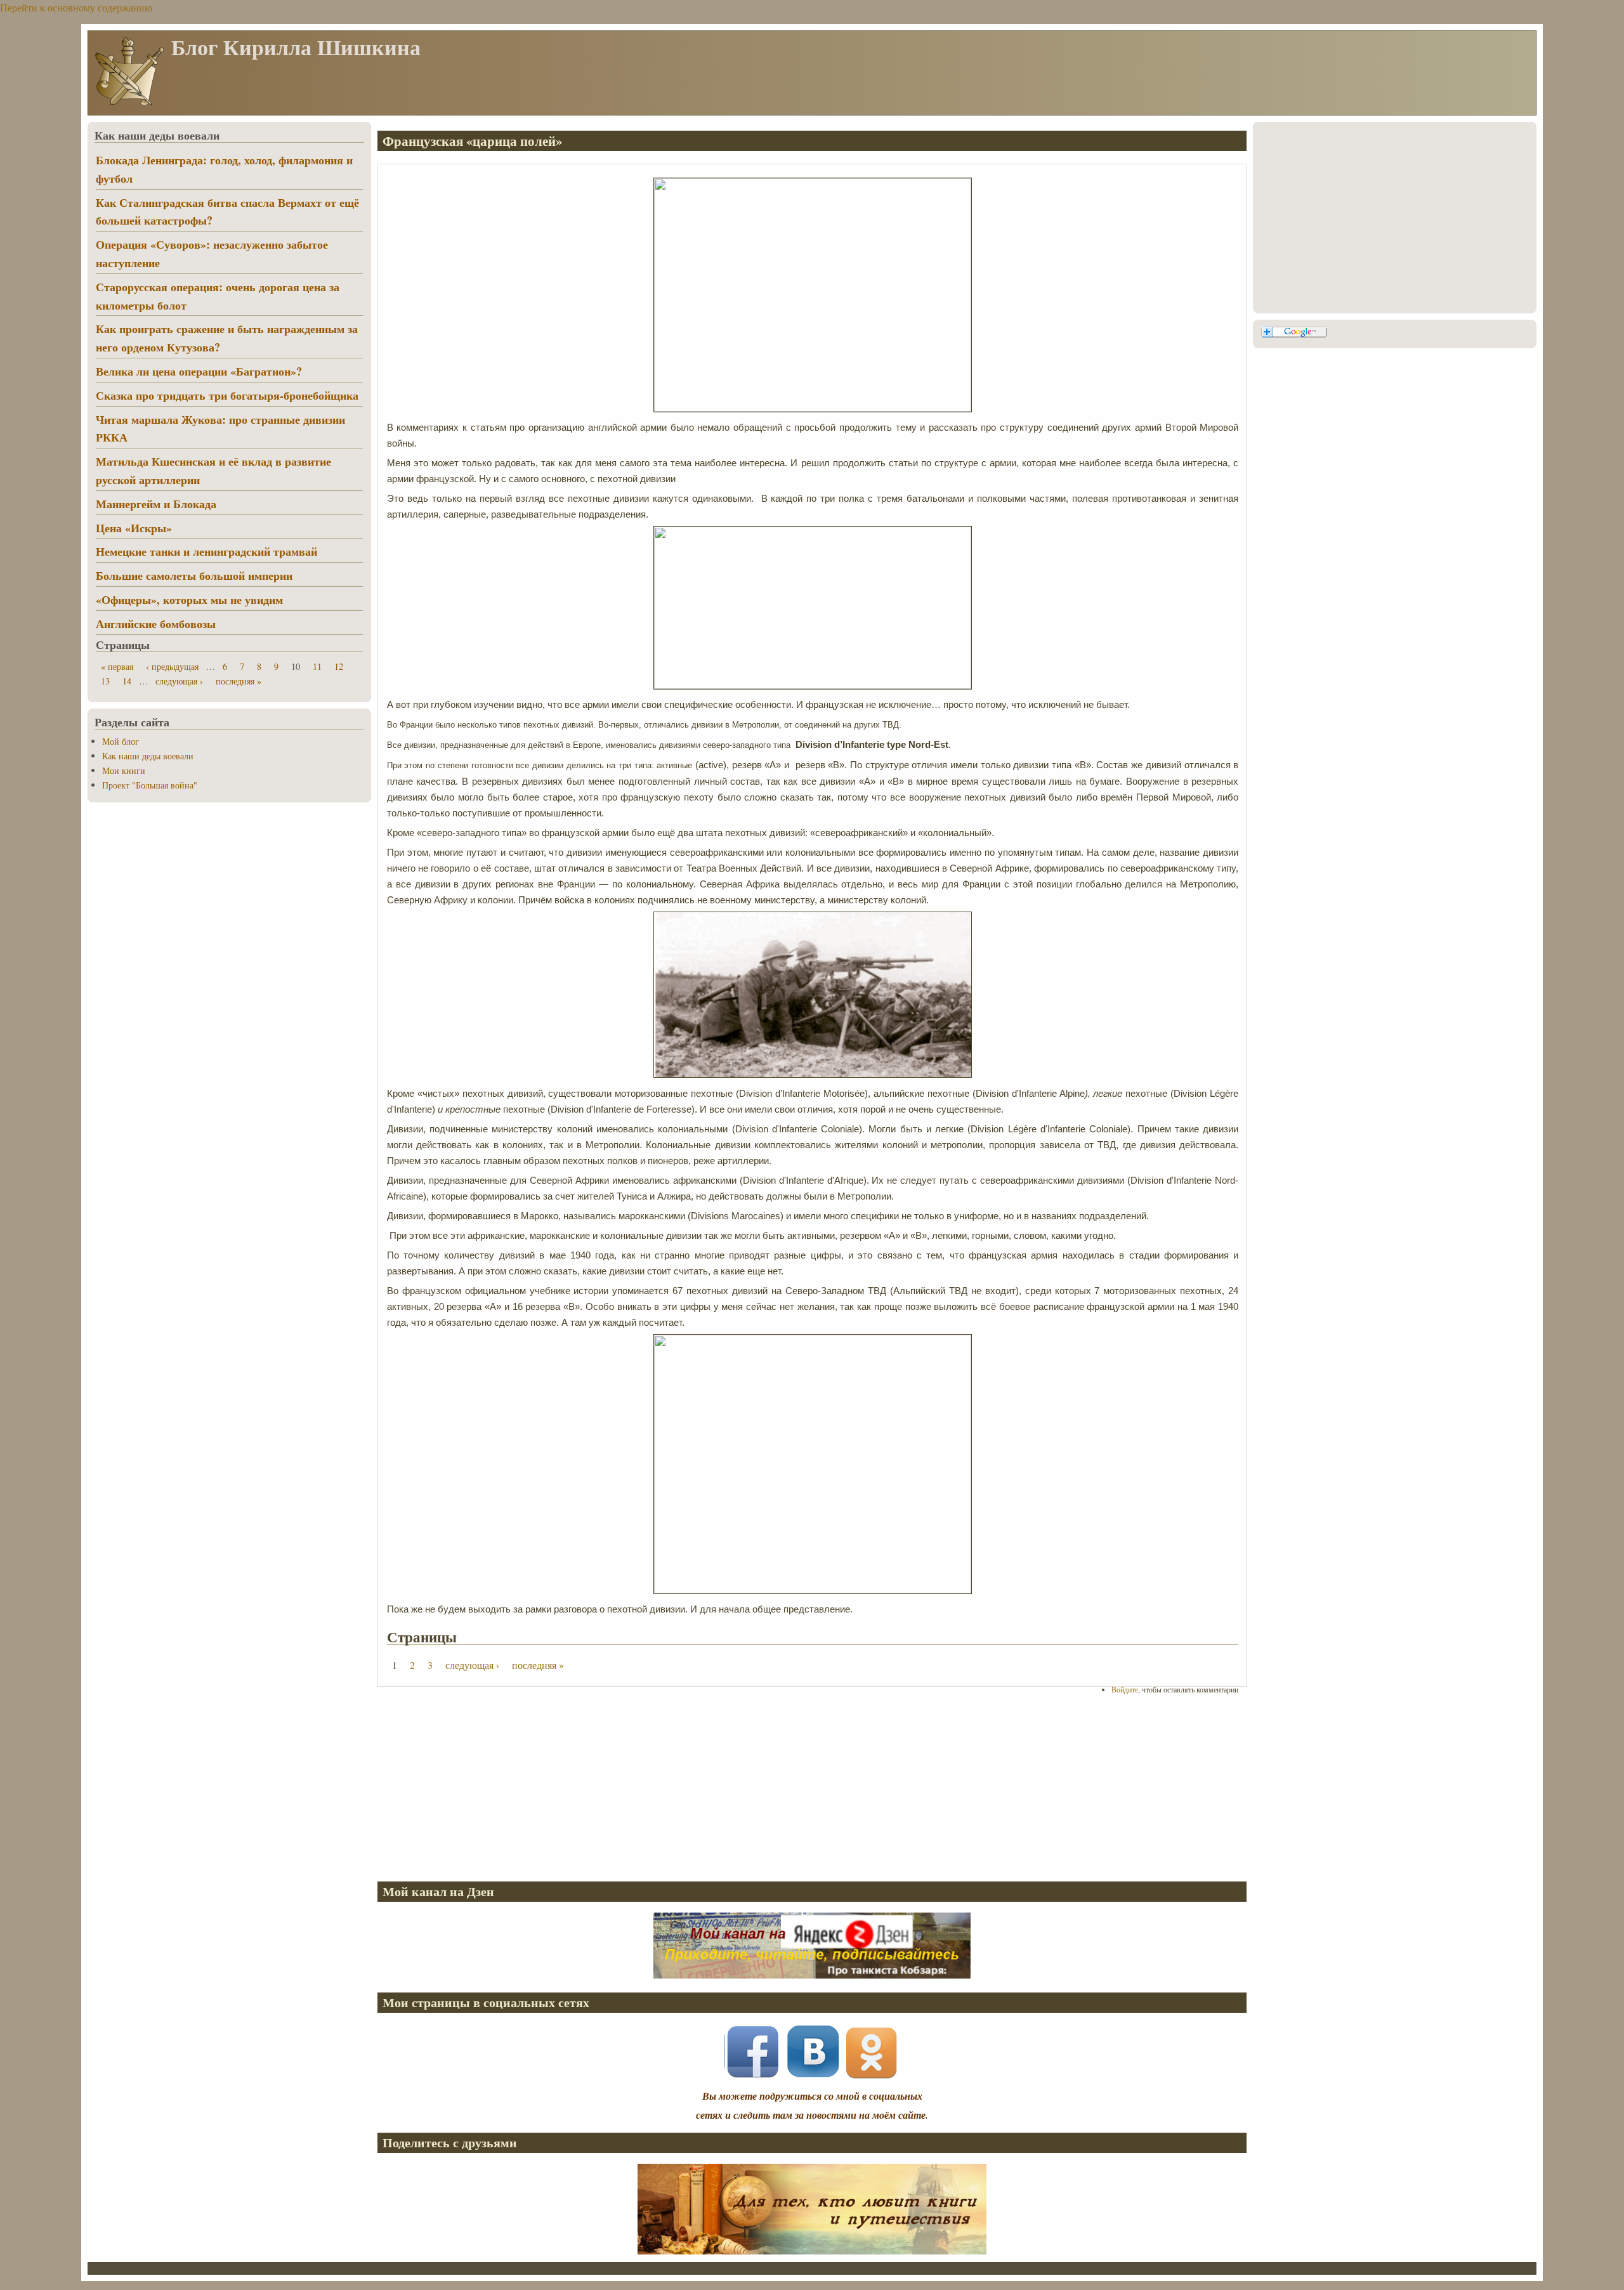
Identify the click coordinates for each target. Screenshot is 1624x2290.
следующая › (472, 1665)
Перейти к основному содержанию (76, 7)
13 (105, 681)
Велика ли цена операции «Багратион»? (199, 371)
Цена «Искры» (134, 528)
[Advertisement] (758, 1788)
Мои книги (124, 770)
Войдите (1125, 1689)
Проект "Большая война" (150, 785)
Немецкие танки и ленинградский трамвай (206, 551)
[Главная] (129, 104)
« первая (117, 666)
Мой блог (121, 741)
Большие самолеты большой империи (194, 575)
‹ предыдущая (172, 666)
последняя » (538, 1665)
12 (339, 666)
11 (317, 666)
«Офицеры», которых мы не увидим (189, 599)
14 (127, 681)
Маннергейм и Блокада (156, 504)
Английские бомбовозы (156, 624)
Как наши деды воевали (148, 756)
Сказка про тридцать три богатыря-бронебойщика (227, 395)
